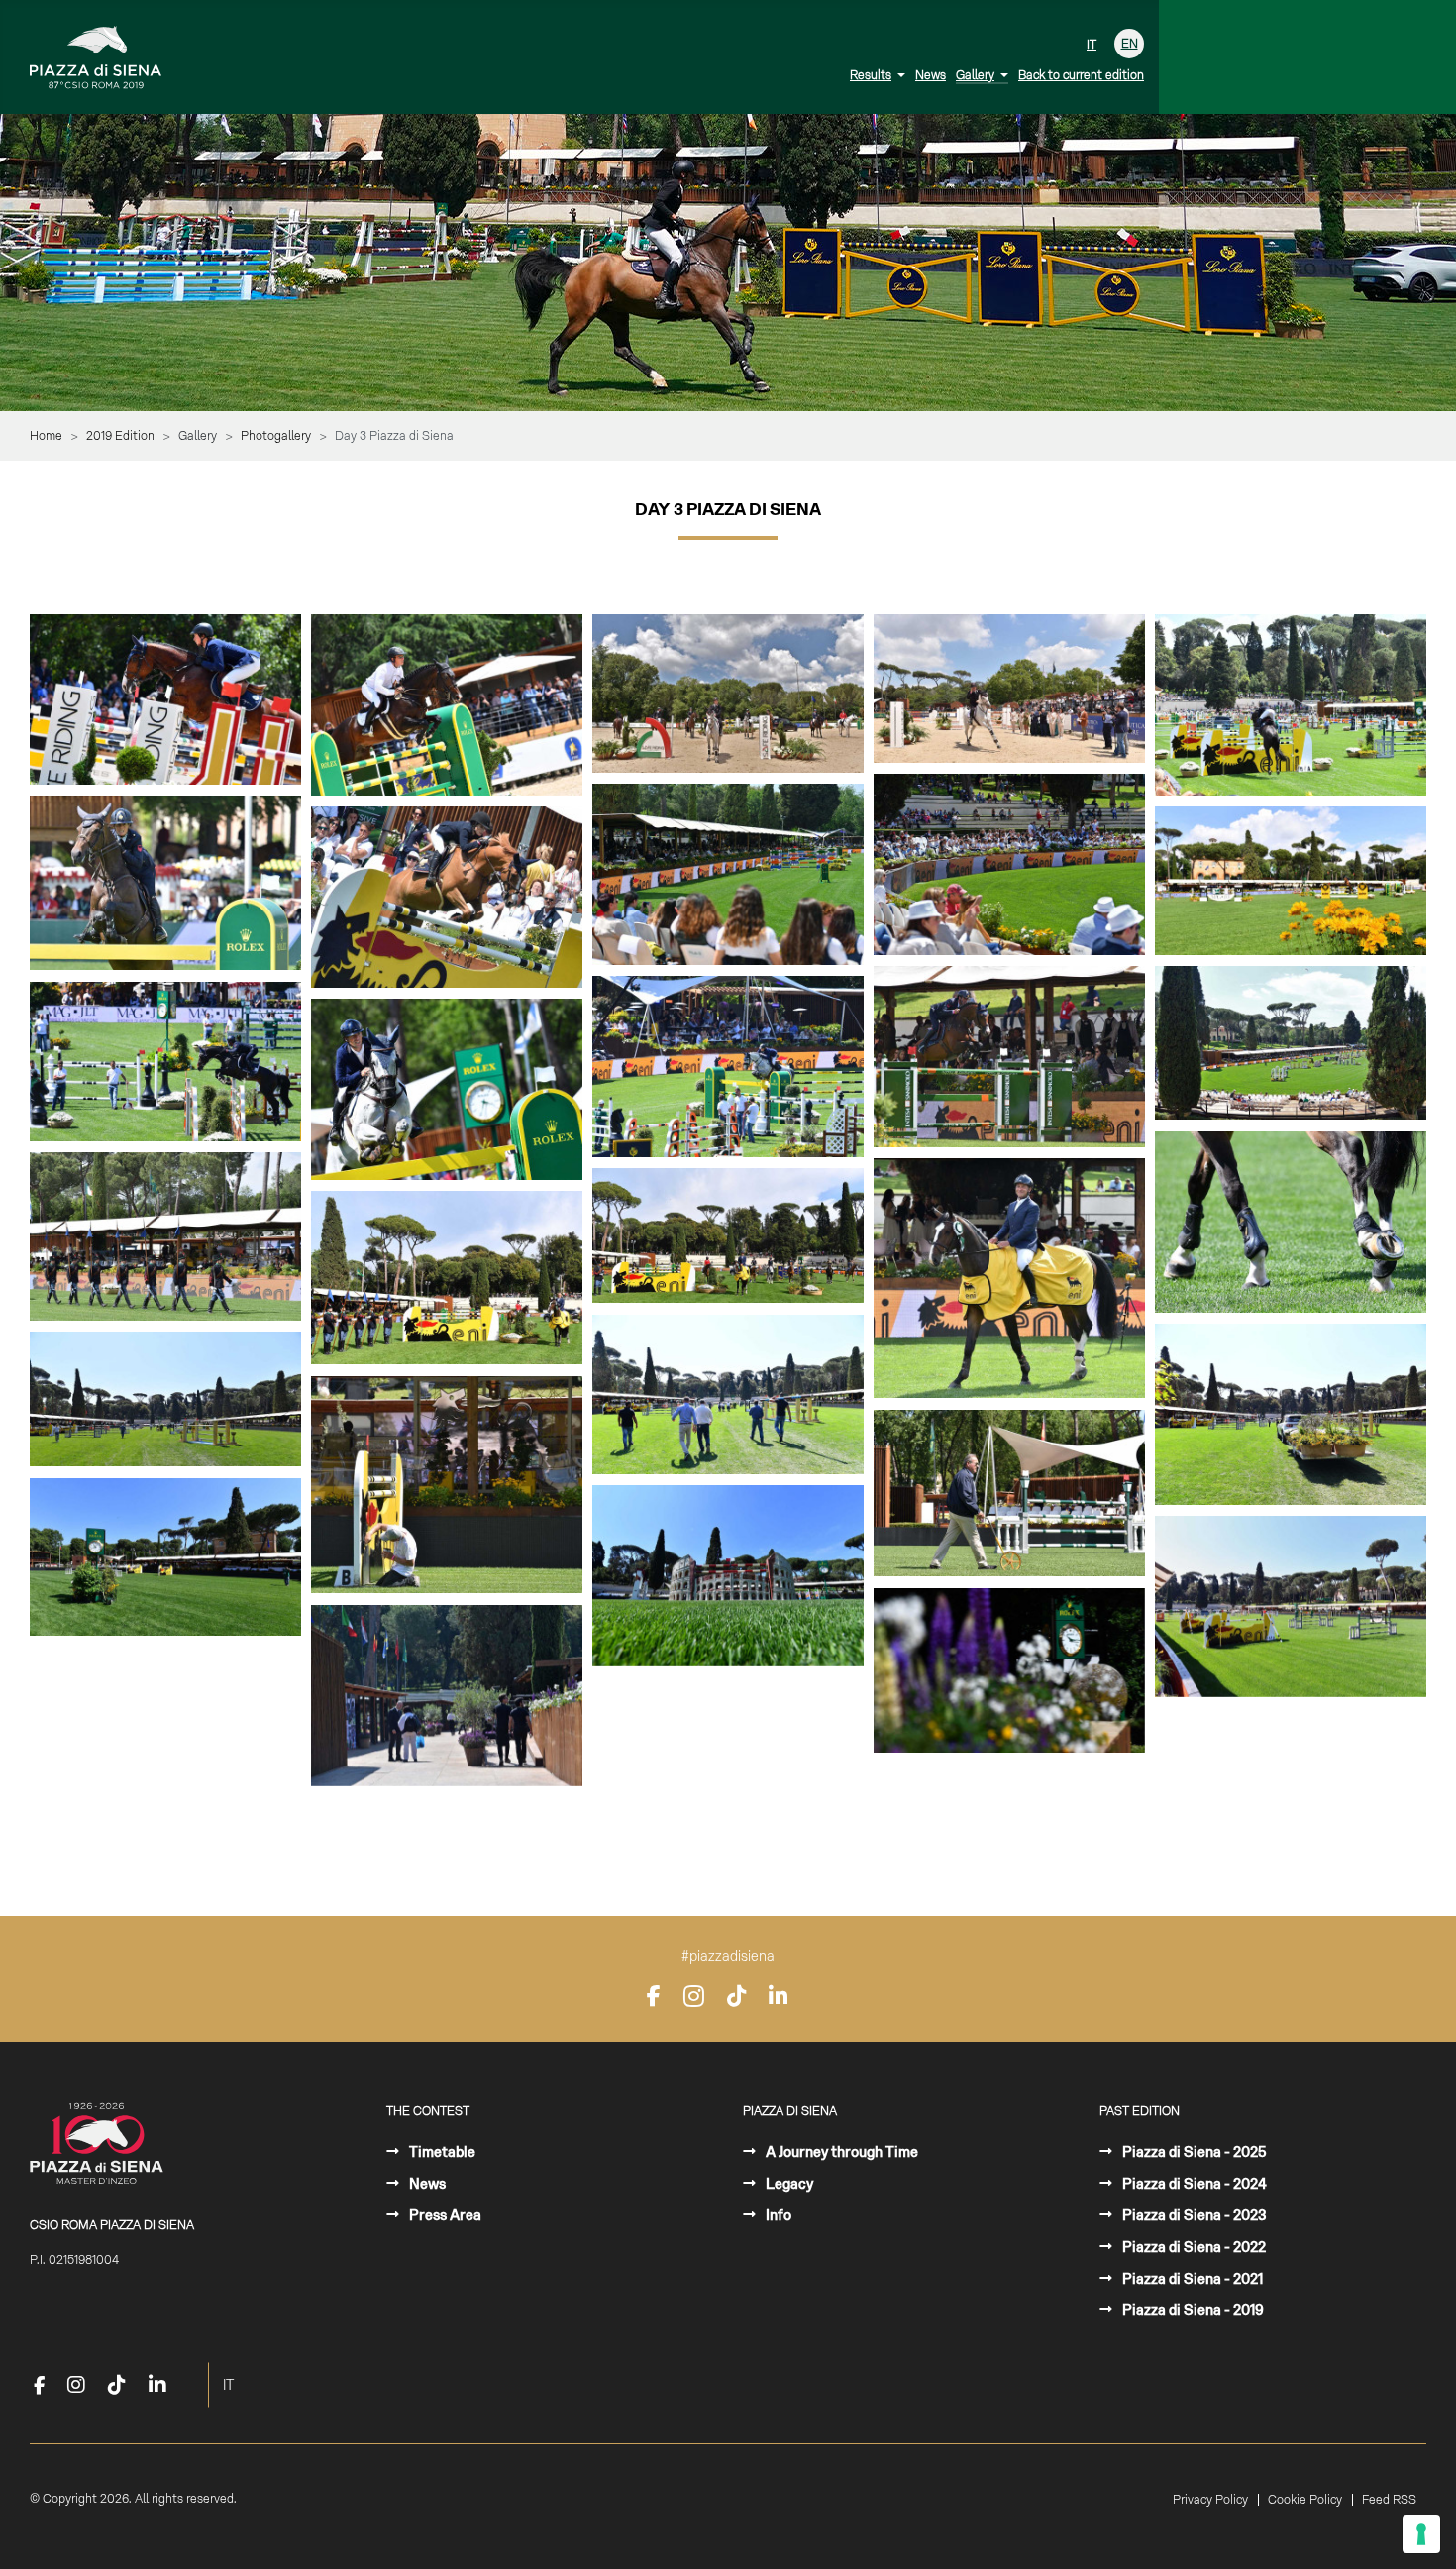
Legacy (788, 2184)
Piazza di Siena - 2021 (1191, 2279)
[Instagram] (694, 1996)
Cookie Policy (1305, 2500)
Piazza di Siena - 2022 (1193, 2247)
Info (777, 2215)
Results (871, 75)
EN (1130, 44)
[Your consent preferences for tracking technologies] (1421, 2534)
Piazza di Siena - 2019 (1192, 2310)
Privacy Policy (1210, 2500)
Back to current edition (1081, 75)
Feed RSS (1389, 2500)
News (931, 75)
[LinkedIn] (778, 1996)
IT (1092, 45)
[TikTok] (736, 1996)
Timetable (441, 2152)
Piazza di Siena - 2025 (1193, 2152)
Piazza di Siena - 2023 (1193, 2215)
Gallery (975, 75)
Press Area (444, 2215)
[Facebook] (654, 1996)
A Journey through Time (840, 2152)
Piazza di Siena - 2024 (1193, 2184)
